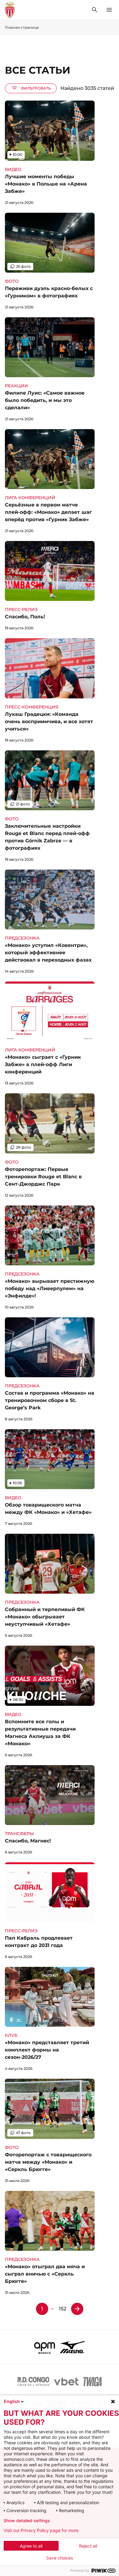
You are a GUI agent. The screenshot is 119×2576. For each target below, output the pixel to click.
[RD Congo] (33, 2382)
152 (63, 2309)
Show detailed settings (27, 2521)
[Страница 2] (77, 2309)
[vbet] (66, 2382)
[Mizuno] (72, 2347)
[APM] (45, 2347)
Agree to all (31, 2546)
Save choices (60, 2558)
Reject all (88, 2546)
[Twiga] (92, 2382)
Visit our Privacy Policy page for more (41, 2530)
